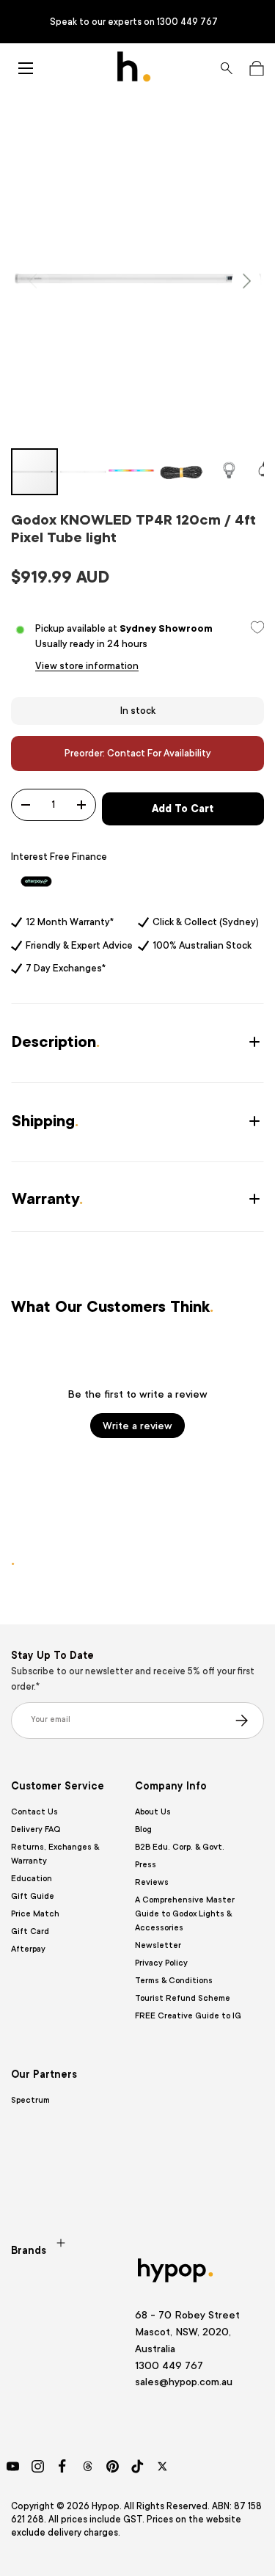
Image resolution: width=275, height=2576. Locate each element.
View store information (87, 666)
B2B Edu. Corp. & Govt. (180, 1847)
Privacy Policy (161, 1963)
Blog (143, 1829)
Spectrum (30, 2100)
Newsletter (158, 1945)
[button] (256, 68)
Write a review (137, 1426)
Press (146, 1865)
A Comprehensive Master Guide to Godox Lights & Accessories (185, 1914)
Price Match (35, 1914)
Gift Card (30, 1931)
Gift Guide (33, 1896)
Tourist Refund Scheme (183, 1998)
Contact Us (34, 1812)
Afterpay (28, 1949)
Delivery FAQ (36, 1829)
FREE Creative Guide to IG (188, 2016)
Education (32, 1879)
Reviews (152, 1882)
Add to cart (183, 809)
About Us (153, 1812)
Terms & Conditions (174, 1981)
